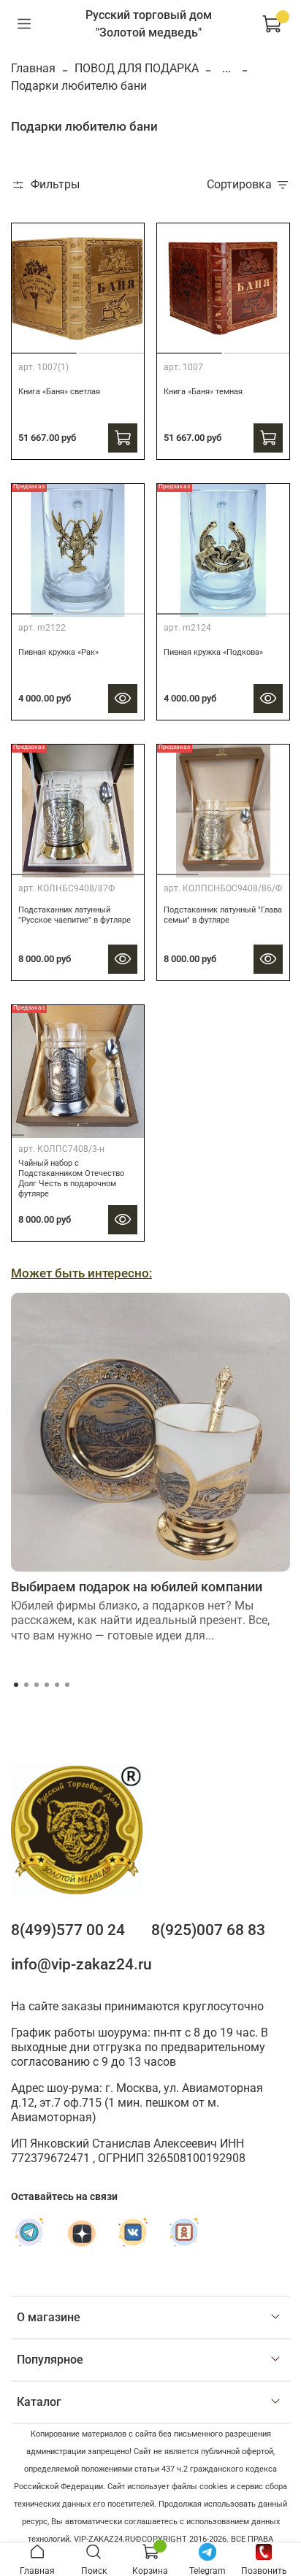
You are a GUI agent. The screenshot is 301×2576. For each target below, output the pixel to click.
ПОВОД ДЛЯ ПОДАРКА (137, 68)
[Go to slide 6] (104, 1129)
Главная (33, 68)
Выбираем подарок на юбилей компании (137, 1587)
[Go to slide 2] (113, 347)
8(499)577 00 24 (68, 1930)
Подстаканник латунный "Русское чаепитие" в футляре (75, 915)
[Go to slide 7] (122, 1129)
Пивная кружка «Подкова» (213, 652)
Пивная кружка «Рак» (58, 652)
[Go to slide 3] (125, 608)
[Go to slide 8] (139, 1129)
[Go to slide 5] (87, 1129)
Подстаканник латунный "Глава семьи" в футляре (223, 915)
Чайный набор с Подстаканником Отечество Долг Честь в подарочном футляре (71, 1179)
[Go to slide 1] (188, 348)
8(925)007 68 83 (208, 1930)
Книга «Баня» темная (203, 392)
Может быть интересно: (81, 1273)
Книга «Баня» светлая (59, 392)
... (226, 69)
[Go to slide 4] (69, 1129)
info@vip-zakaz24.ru (81, 1964)
